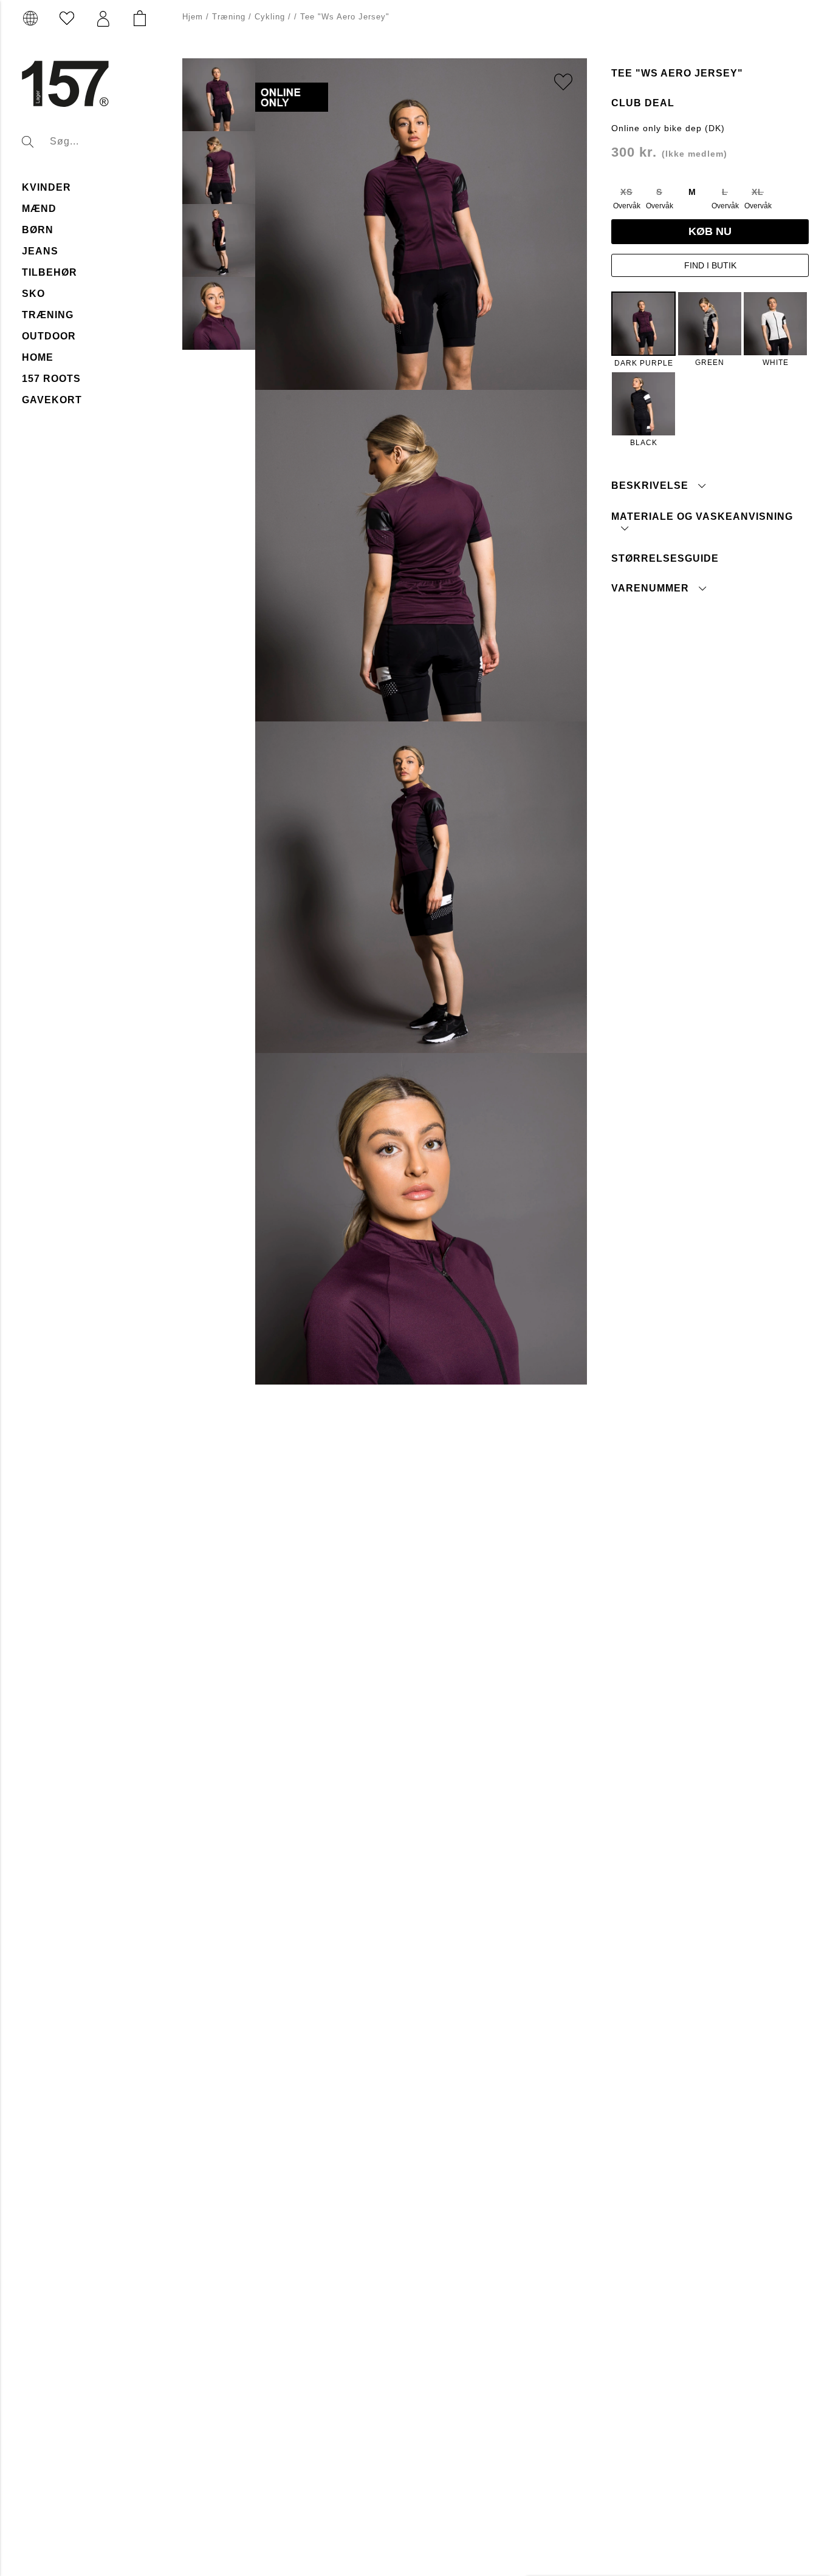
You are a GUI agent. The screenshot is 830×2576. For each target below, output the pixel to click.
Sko (33, 294)
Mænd (39, 209)
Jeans (40, 251)
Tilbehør (50, 272)
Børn (38, 230)
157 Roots (51, 379)
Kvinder (46, 187)
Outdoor (49, 336)
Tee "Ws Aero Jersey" (345, 17)
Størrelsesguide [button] (665, 558)
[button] (103, 19)
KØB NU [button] (710, 231)
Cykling (270, 17)
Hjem (193, 17)
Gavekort (52, 400)
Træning (48, 315)
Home (38, 357)
